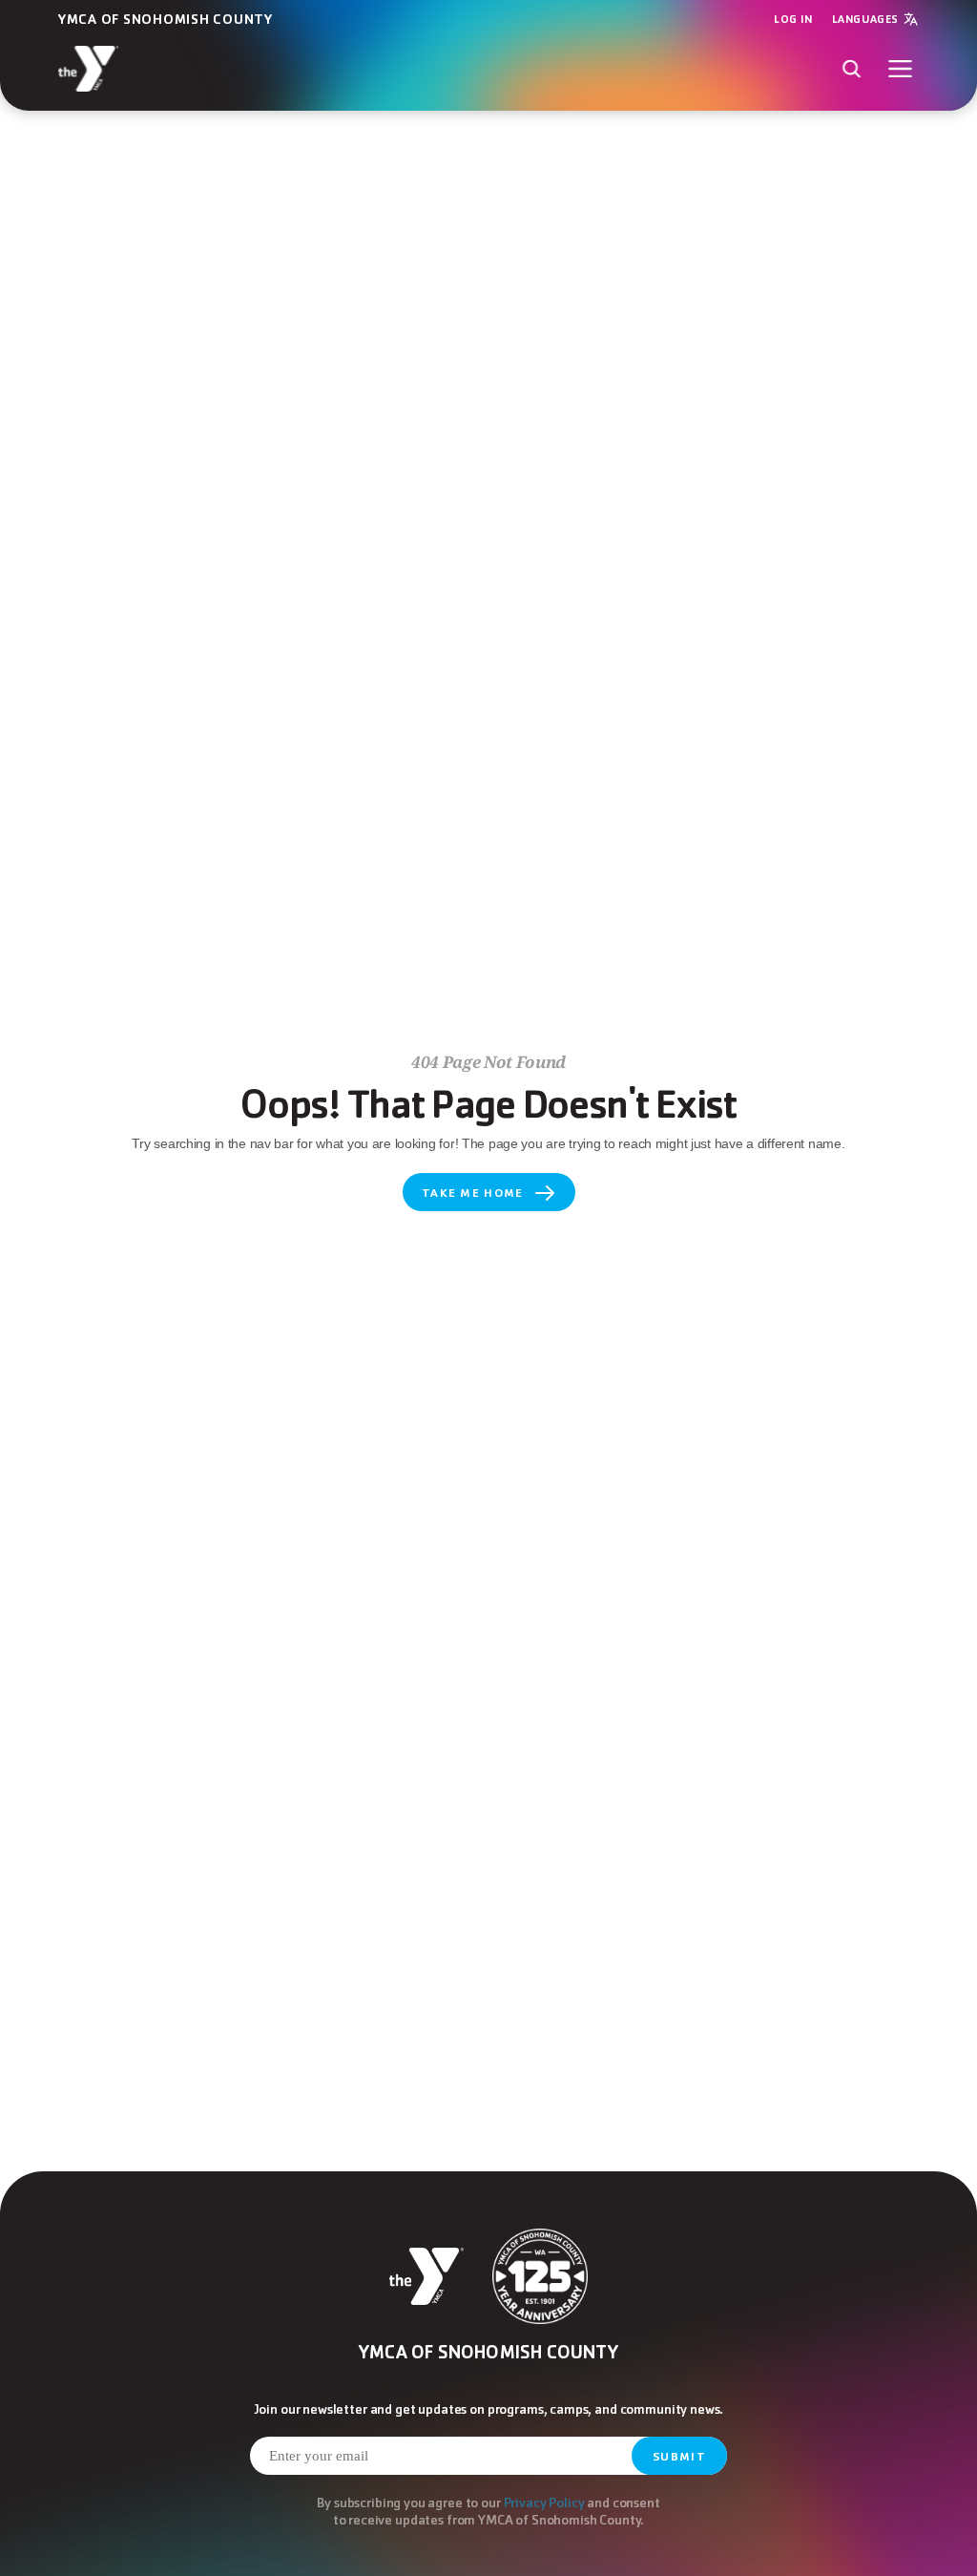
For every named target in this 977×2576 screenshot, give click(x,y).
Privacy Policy (544, 2502)
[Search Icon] (852, 68)
